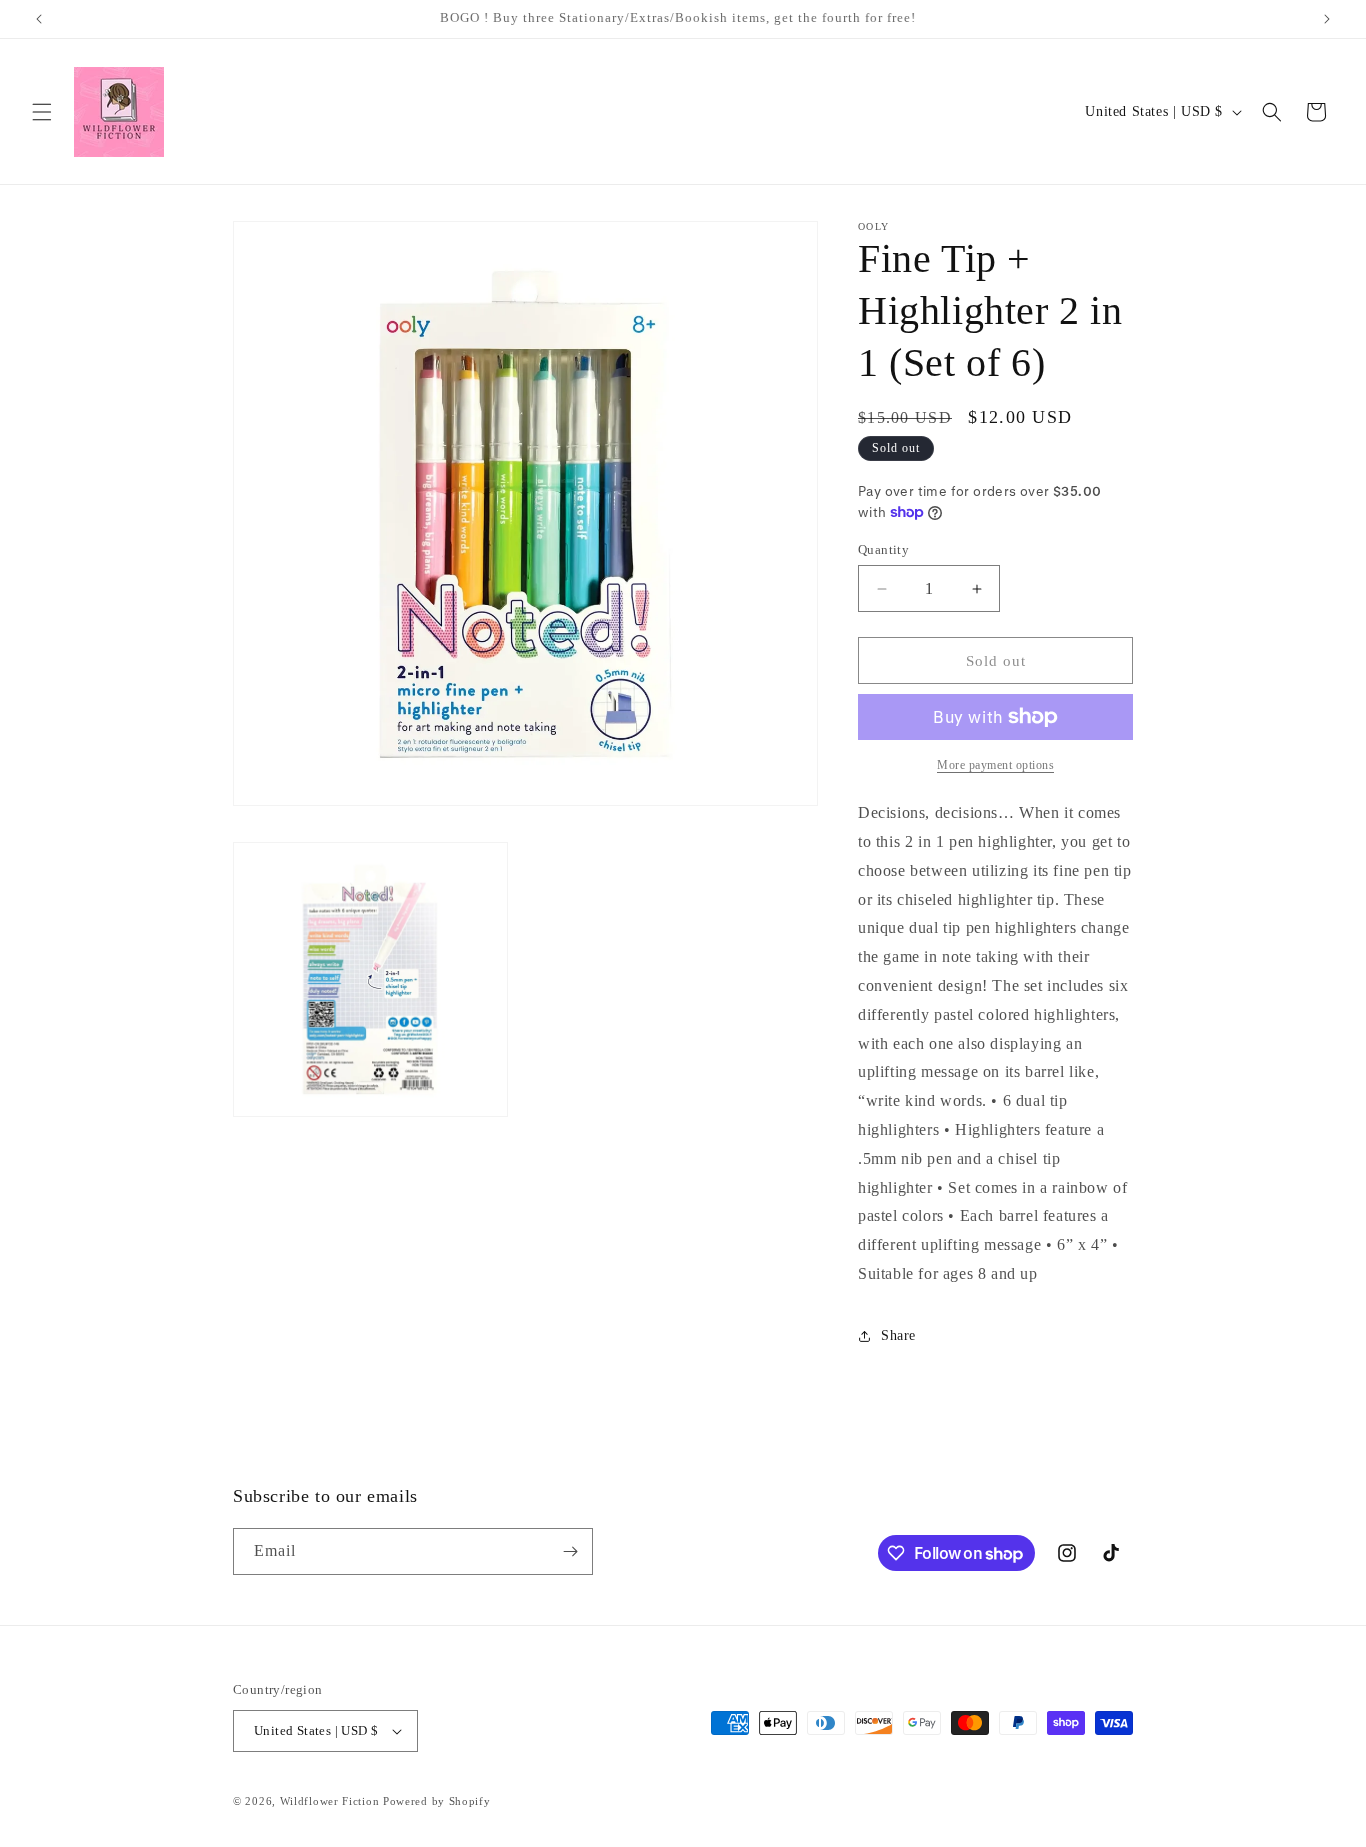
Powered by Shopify (437, 1801)
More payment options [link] (995, 765)
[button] (42, 112)
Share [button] (898, 1335)
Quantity (883, 549)
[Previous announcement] (39, 19)
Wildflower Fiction (330, 1801)
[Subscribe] (570, 1551)
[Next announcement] (1327, 19)
